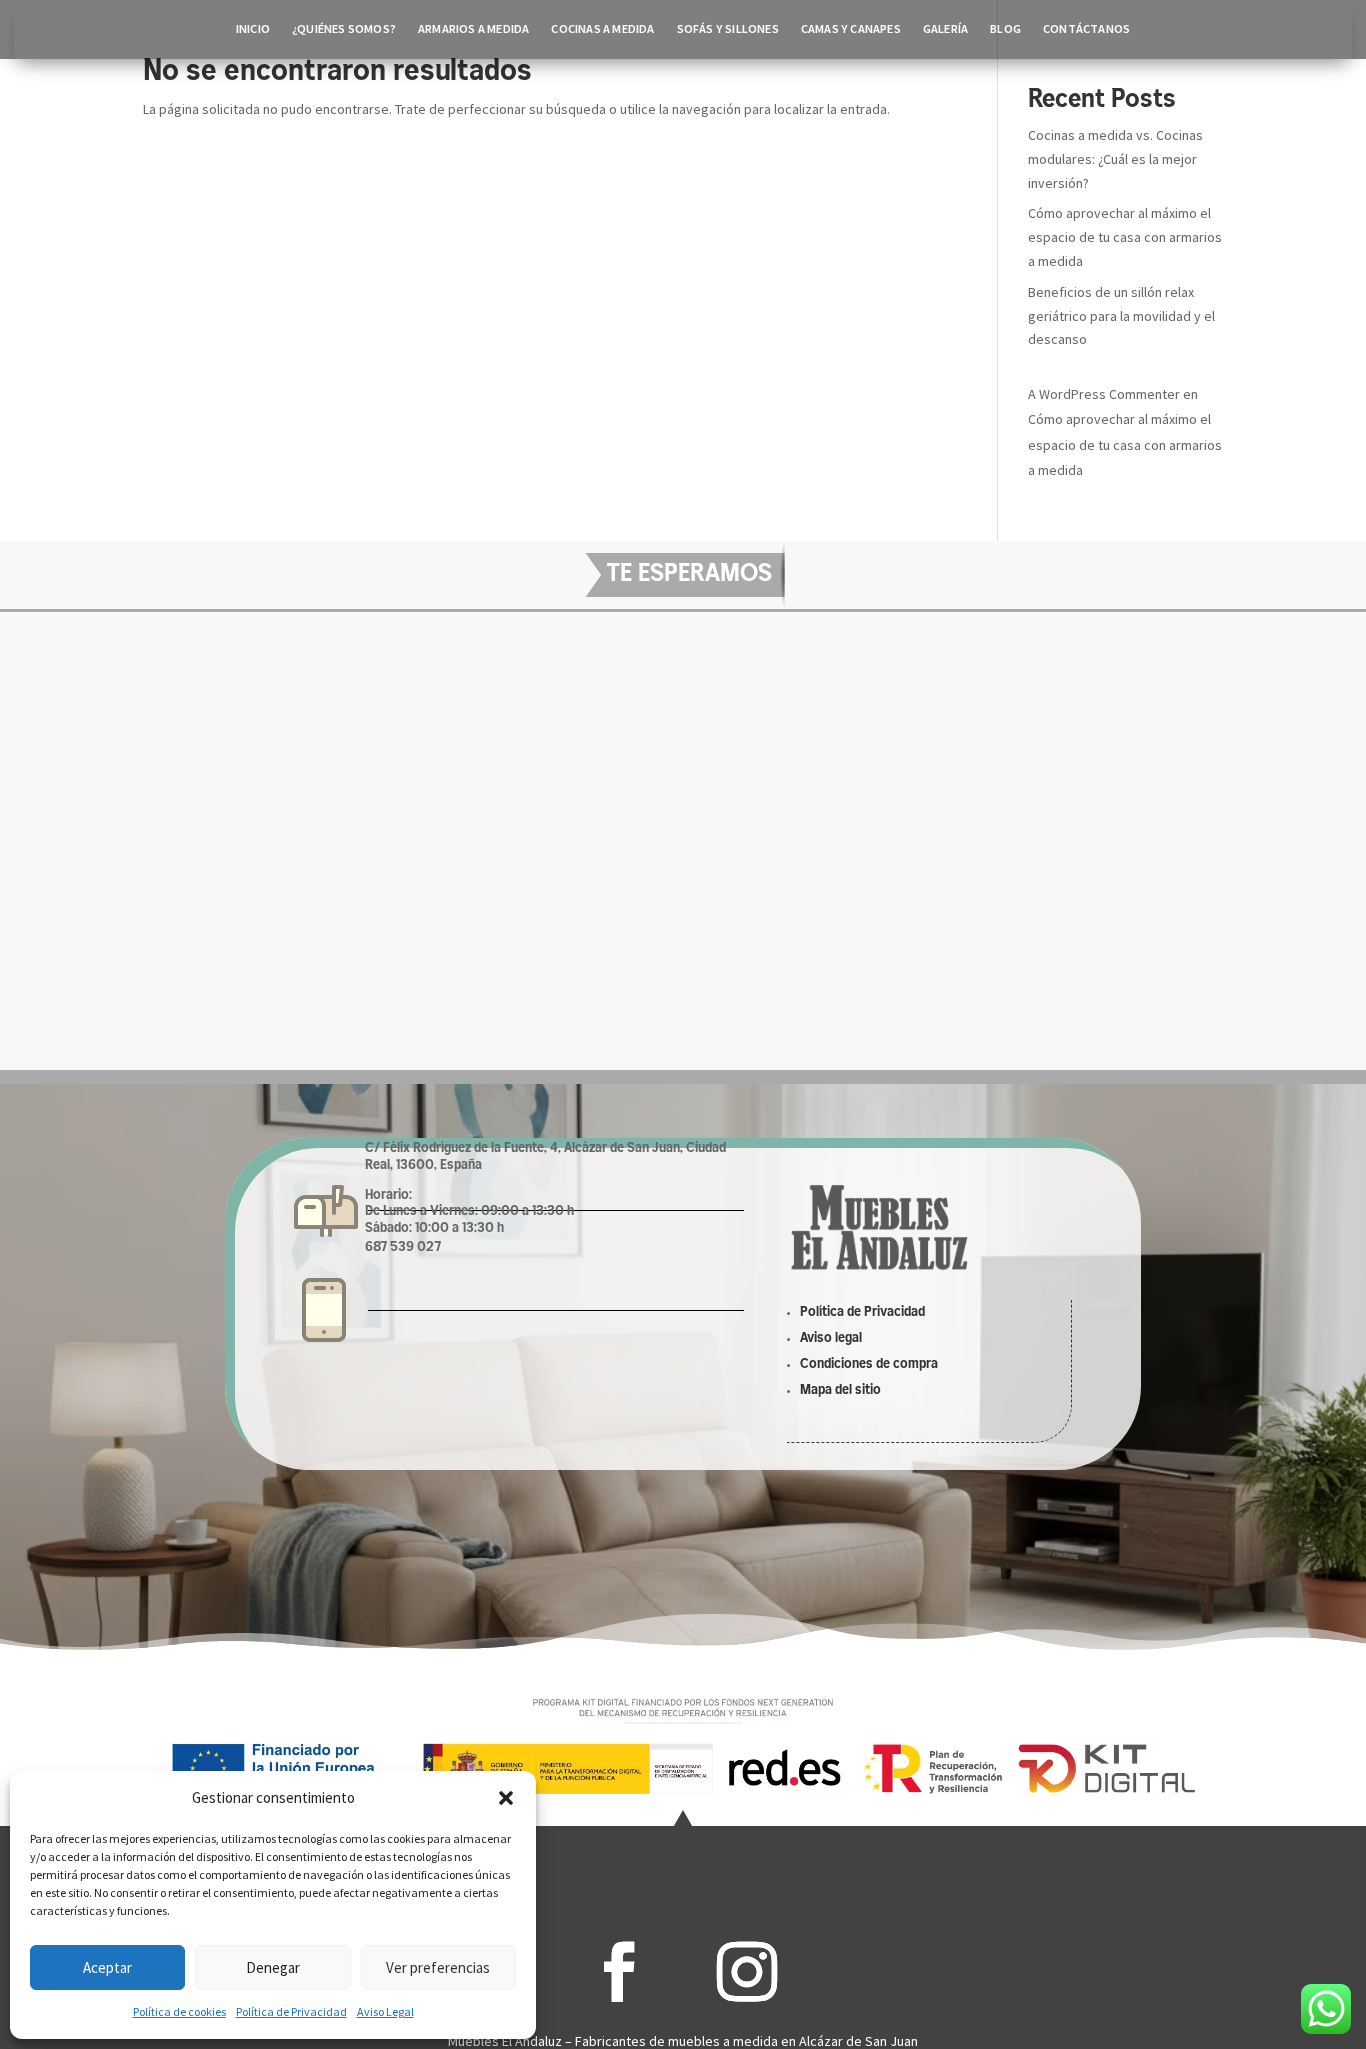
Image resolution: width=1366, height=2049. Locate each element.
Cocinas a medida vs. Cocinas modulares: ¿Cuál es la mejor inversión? (1115, 159)
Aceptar (107, 1967)
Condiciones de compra (869, 1364)
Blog (1005, 29)
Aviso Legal (385, 2011)
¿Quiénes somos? (344, 29)
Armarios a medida (473, 29)
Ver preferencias (438, 1967)
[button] (506, 1798)
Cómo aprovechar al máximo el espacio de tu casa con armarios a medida (1125, 237)
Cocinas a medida (602, 29)
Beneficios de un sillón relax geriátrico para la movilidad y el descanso (1121, 316)
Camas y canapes (851, 29)
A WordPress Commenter (1104, 394)
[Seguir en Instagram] (747, 1972)
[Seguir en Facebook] (619, 1972)
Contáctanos (1086, 29)
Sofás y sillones (728, 29)
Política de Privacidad (291, 2011)
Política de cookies (179, 2011)
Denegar (273, 1967)
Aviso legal (831, 1338)
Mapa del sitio (840, 1390)
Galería (945, 29)
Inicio (253, 29)
